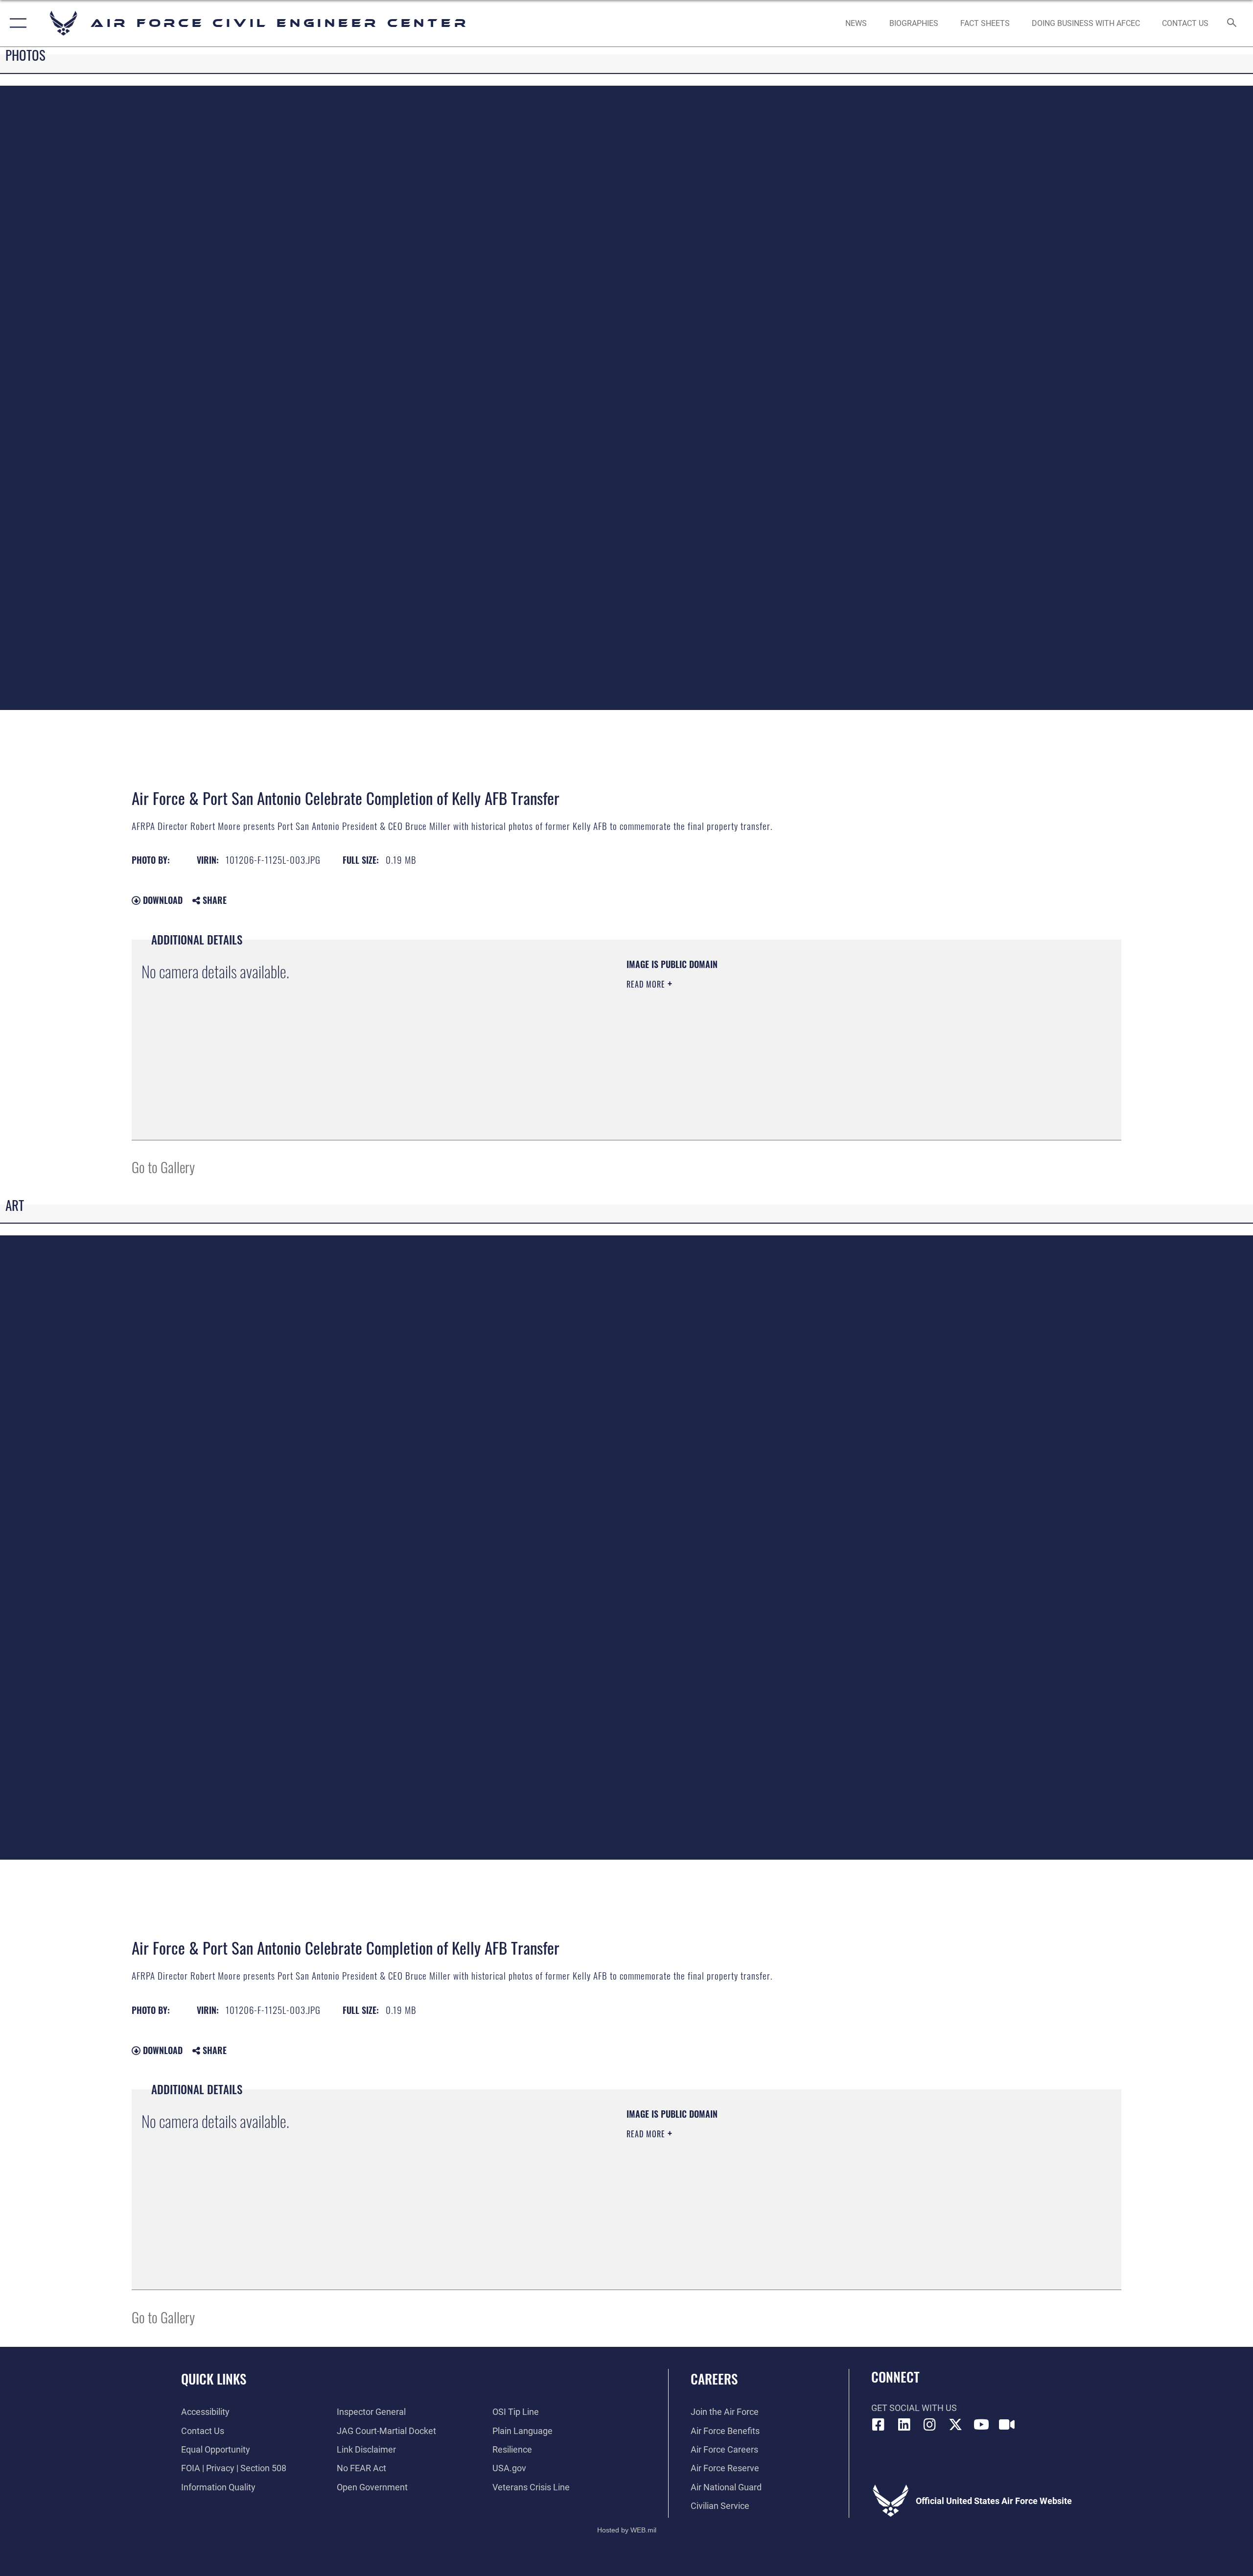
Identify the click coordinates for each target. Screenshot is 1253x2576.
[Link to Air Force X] (955, 2425)
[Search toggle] (1232, 24)
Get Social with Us (914, 2408)
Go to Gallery (163, 1167)
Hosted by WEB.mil (627, 2530)
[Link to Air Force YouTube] (981, 2425)
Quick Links (214, 2379)
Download (162, 900)
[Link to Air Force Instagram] (930, 2425)
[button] (16, 23)
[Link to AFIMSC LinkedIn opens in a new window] (904, 2425)
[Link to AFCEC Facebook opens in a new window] (879, 2425)
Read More (647, 984)
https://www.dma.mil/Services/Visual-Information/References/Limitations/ (741, 1033)
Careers (714, 2379)
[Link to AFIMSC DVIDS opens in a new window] (1007, 2425)
